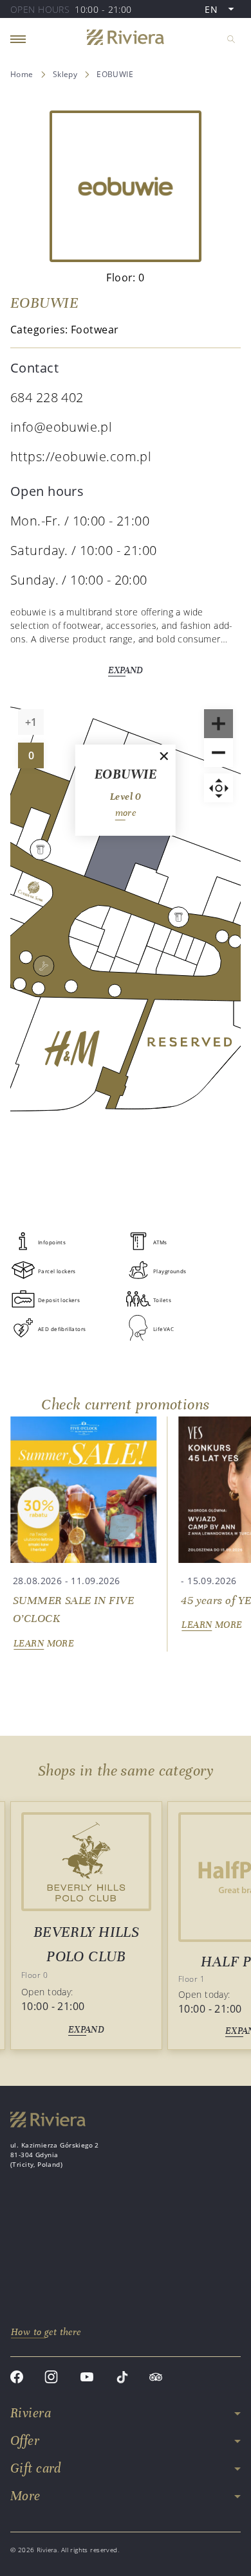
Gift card (36, 2468)
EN (222, 10)
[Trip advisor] (156, 2378)
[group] (83, 1534)
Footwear (95, 330)
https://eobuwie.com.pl (81, 456)
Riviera (31, 2413)
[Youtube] (87, 2378)
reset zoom (218, 788)
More (25, 2496)
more (126, 813)
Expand (126, 670)
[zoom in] (218, 724)
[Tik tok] (122, 2378)
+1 (34, 725)
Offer (25, 2441)
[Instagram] (51, 2378)
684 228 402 (47, 397)
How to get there (46, 2332)
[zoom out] (218, 753)
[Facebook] (17, 2378)
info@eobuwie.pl (61, 427)
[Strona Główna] (126, 39)
